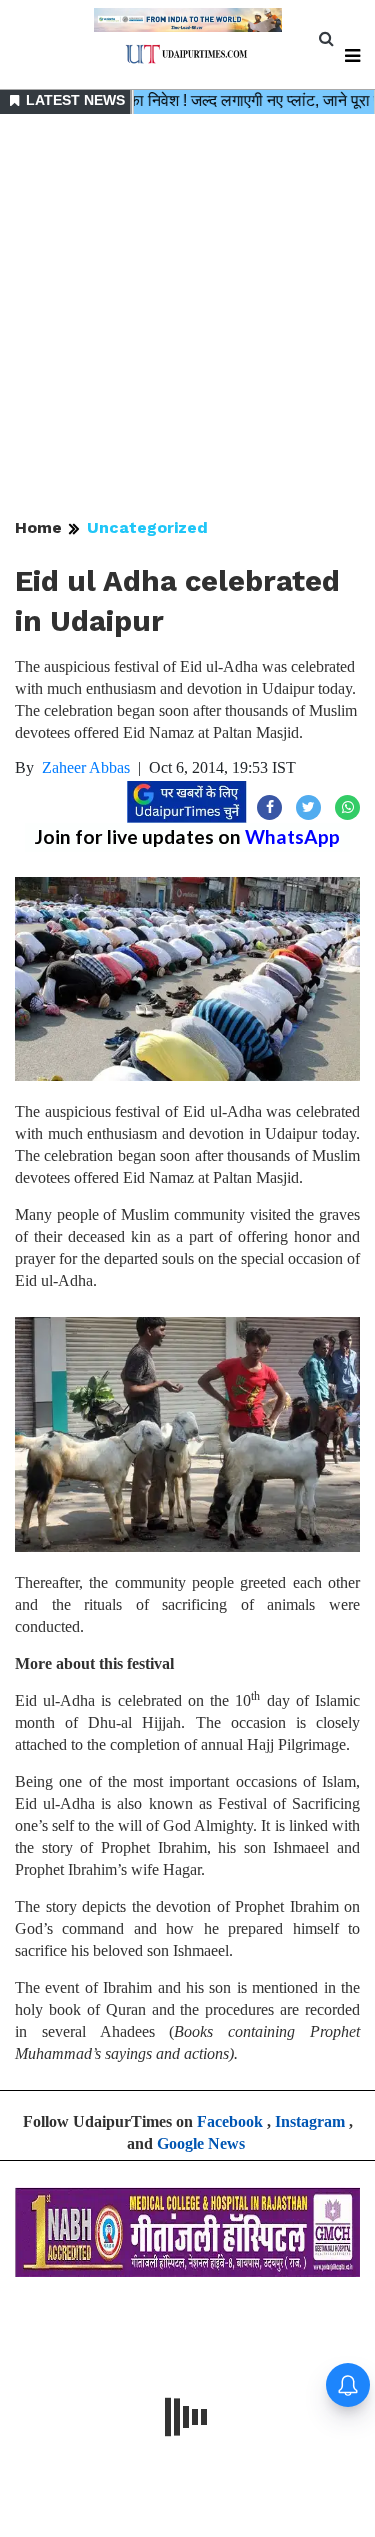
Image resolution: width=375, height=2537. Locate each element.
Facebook (230, 2121)
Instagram (310, 2121)
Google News (201, 2143)
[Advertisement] (187, 317)
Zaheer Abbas (86, 767)
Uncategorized (147, 527)
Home (38, 527)
